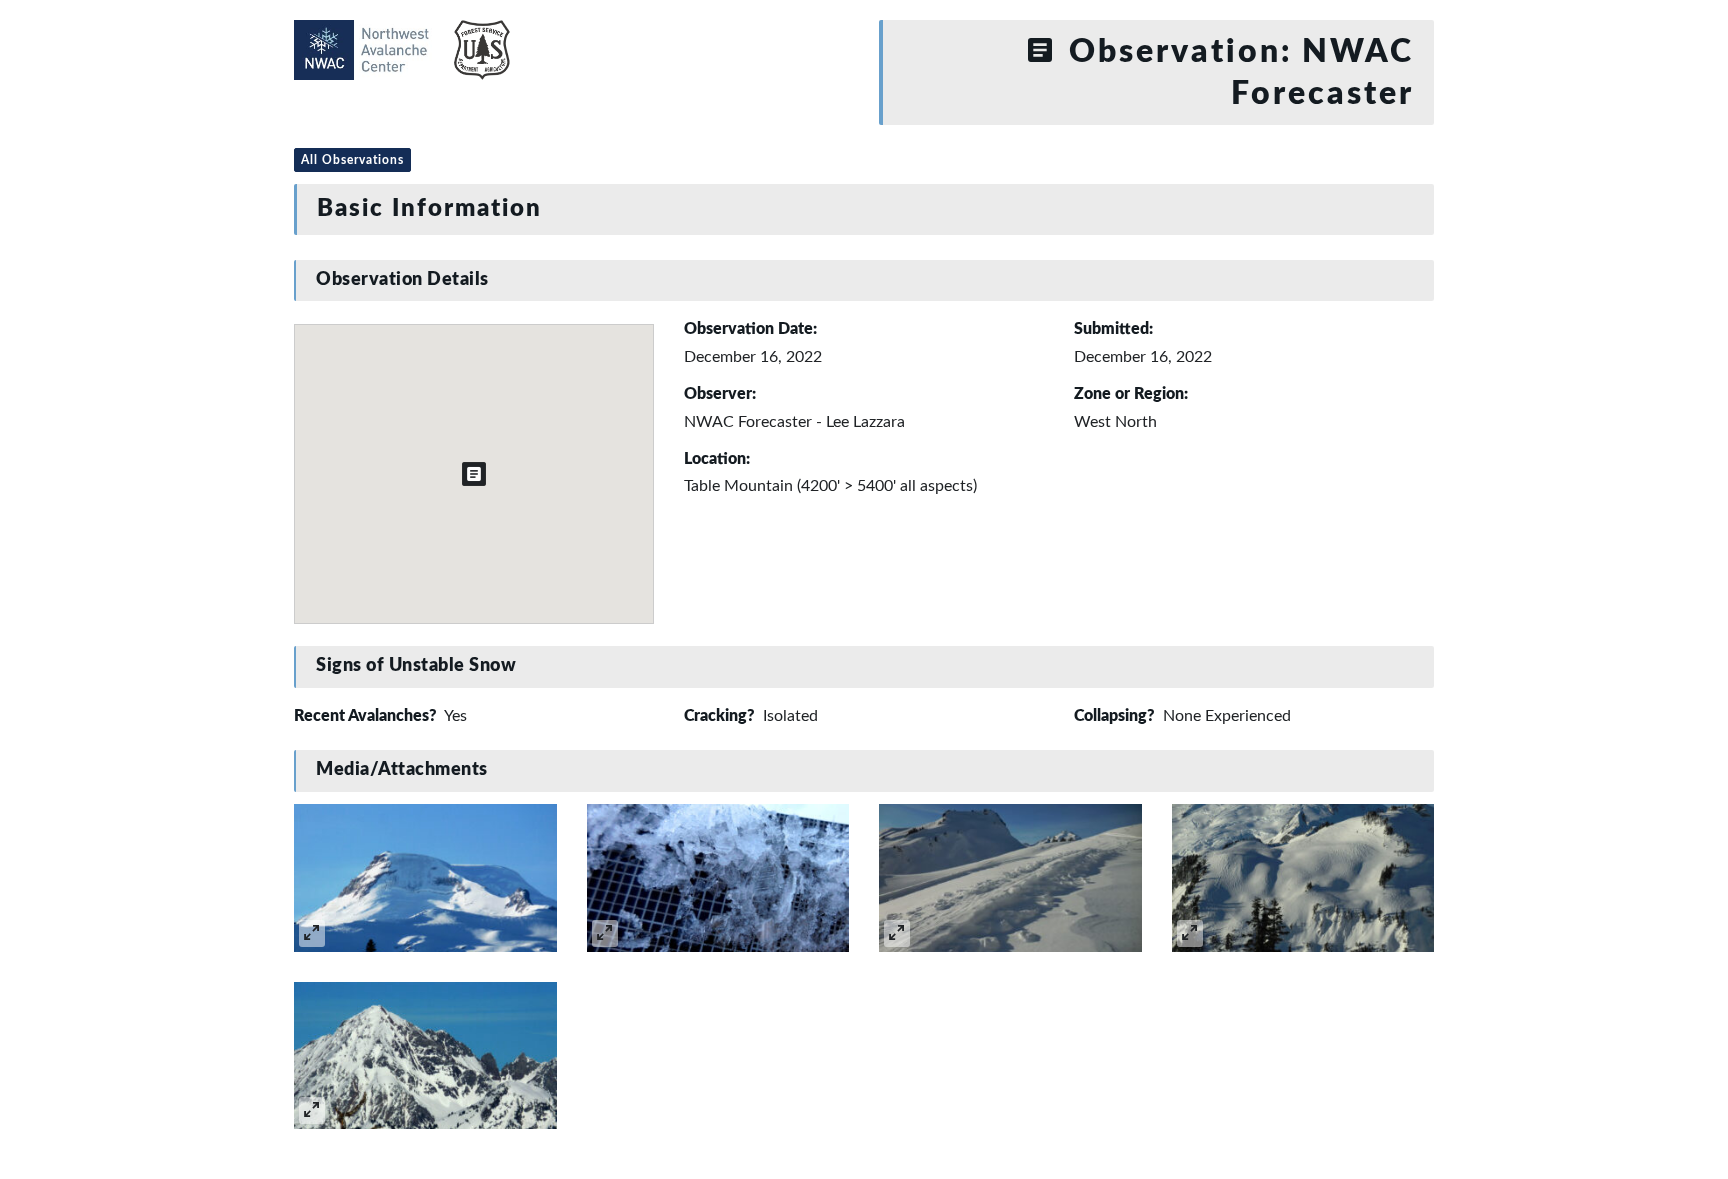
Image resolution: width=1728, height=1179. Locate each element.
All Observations (352, 160)
